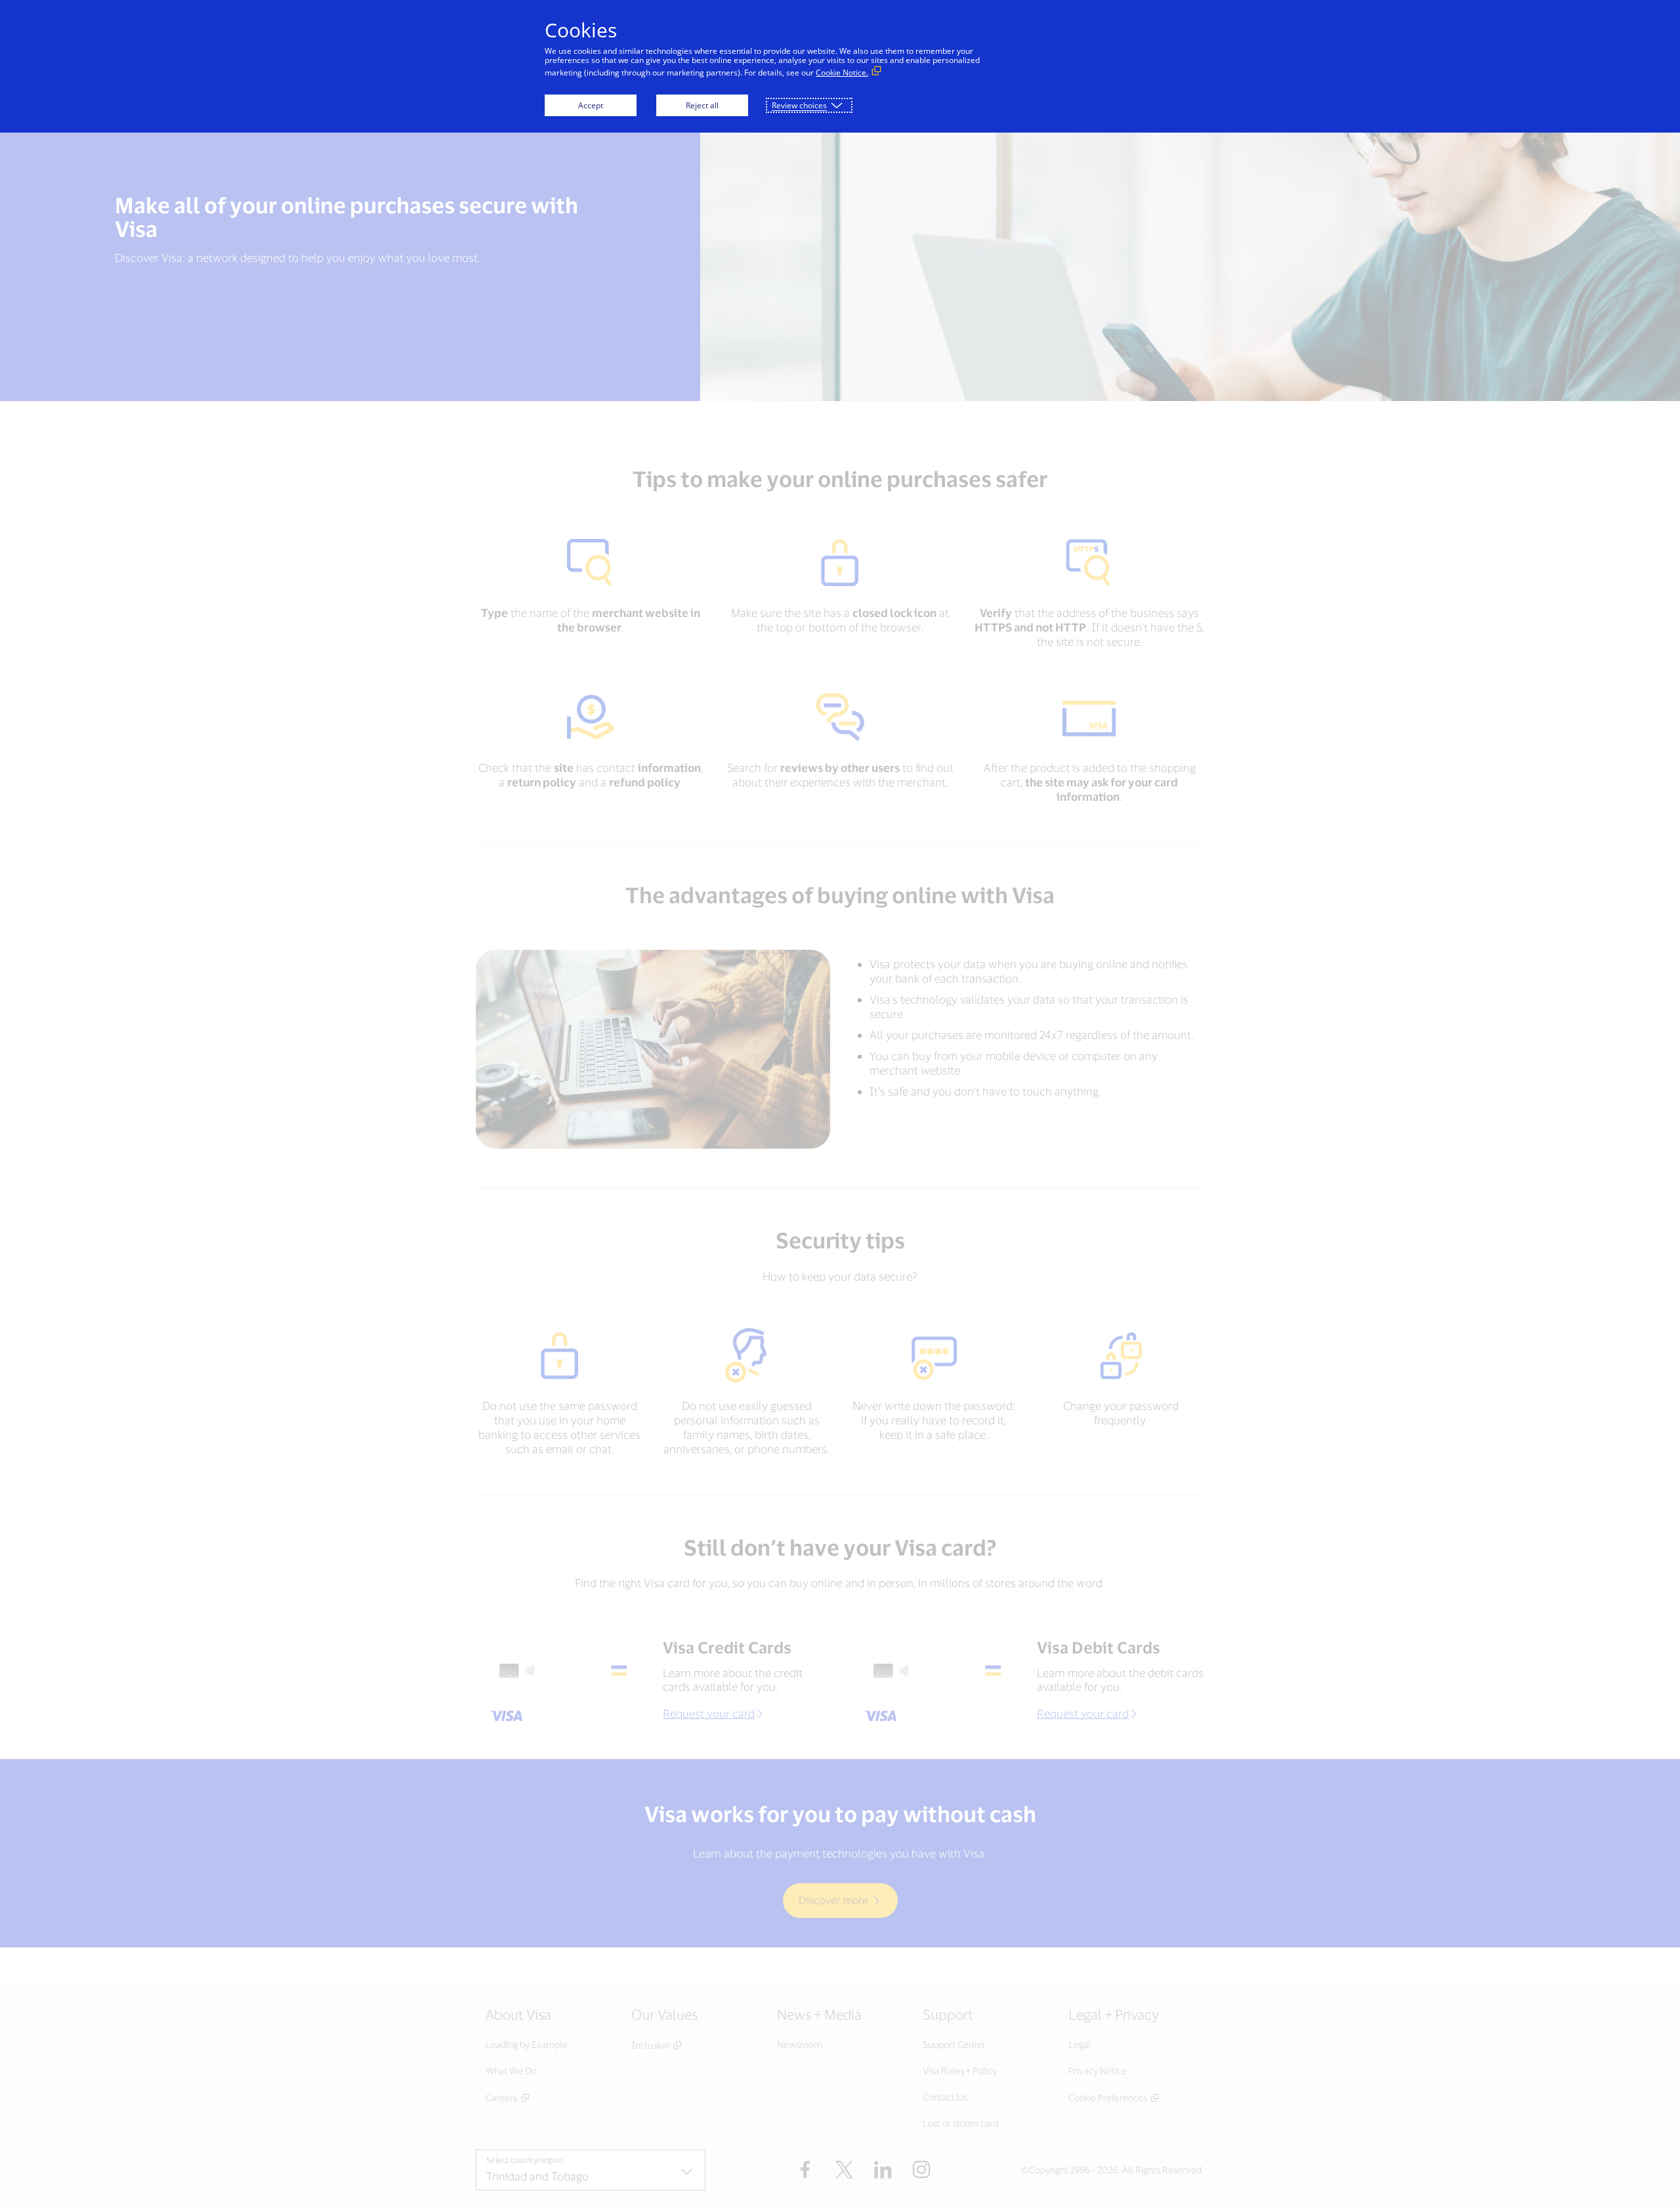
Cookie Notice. (842, 73)
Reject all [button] (702, 105)
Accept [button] (591, 105)
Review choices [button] (799, 105)
